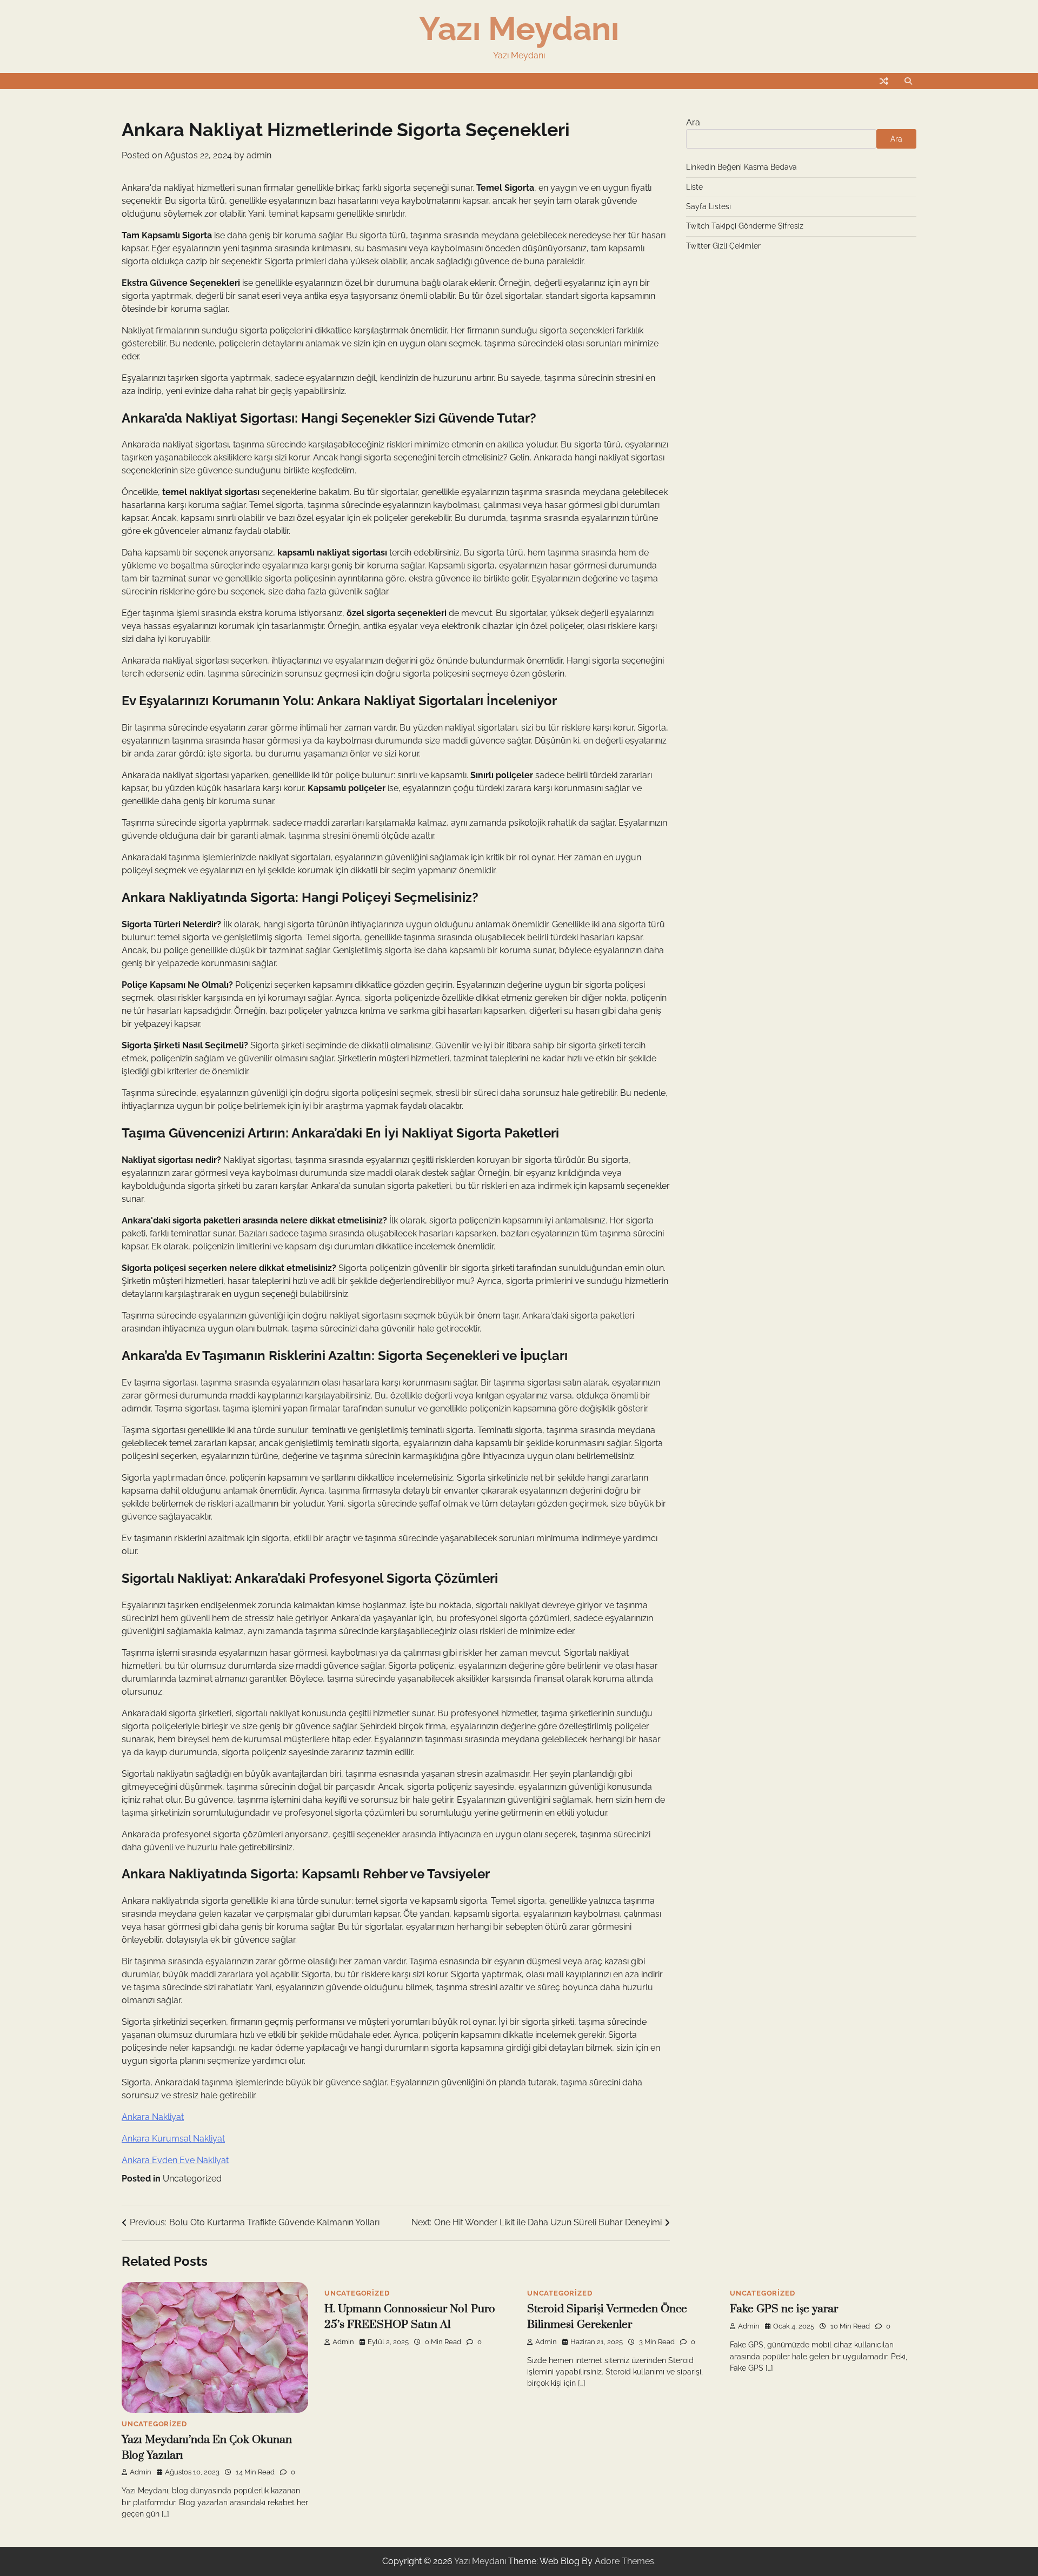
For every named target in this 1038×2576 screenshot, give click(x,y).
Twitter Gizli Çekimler (723, 246)
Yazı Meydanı (519, 29)
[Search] (908, 81)
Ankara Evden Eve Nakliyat (175, 2160)
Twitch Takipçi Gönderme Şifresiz (745, 226)
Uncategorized (192, 2179)
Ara (693, 122)
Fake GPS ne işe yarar (784, 2309)
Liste (694, 187)
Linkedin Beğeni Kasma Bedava (741, 167)
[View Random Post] (884, 81)
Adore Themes (624, 2561)
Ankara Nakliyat (153, 2117)
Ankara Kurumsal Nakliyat (173, 2139)
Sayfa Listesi (708, 206)
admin (259, 155)
